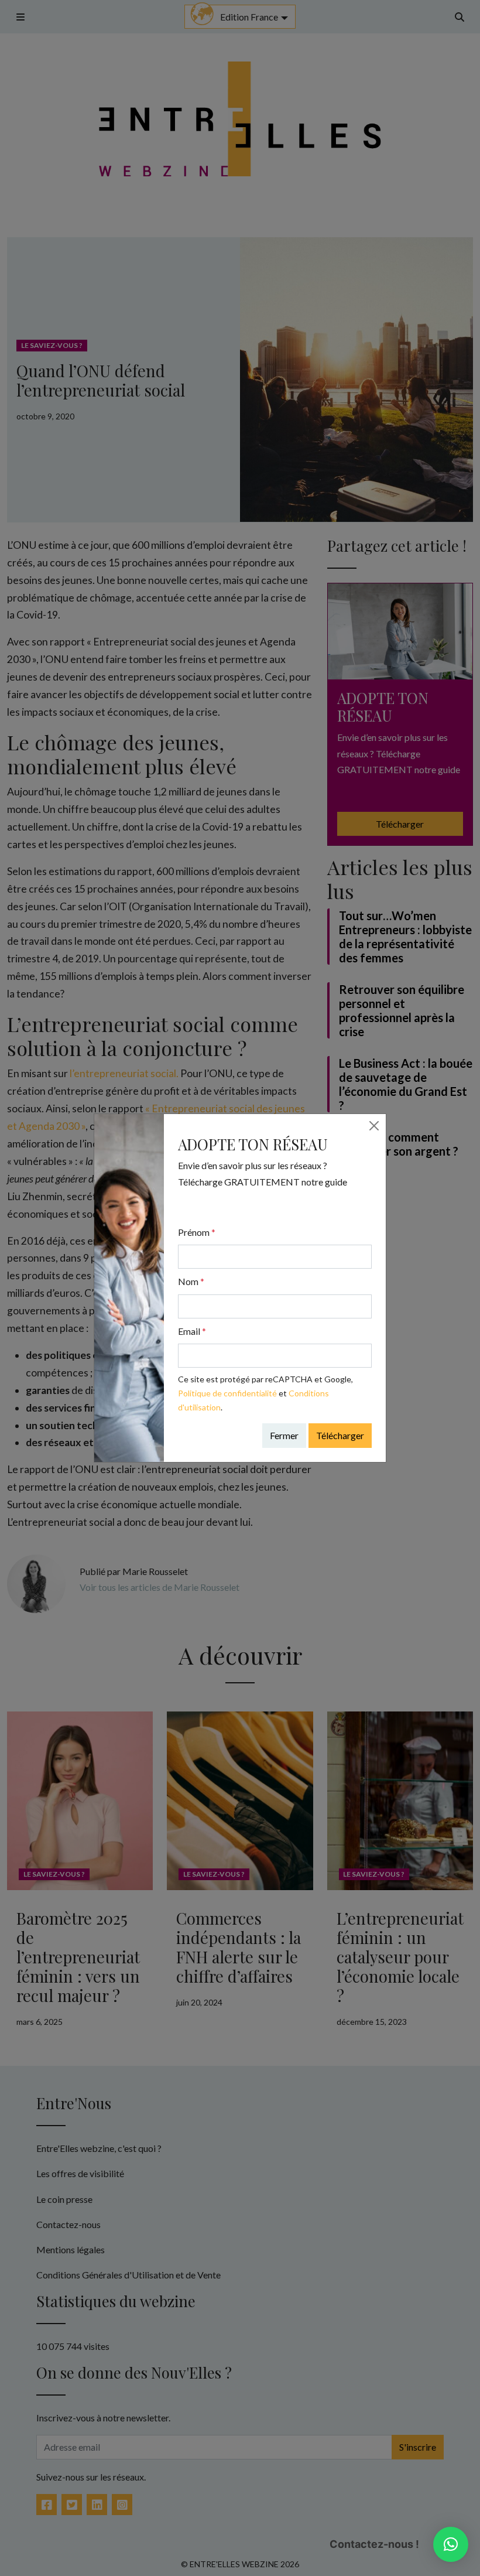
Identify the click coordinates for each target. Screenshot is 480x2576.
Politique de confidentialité (227, 1393)
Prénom (197, 1232)
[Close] (374, 1126)
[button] (451, 2544)
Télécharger (340, 1435)
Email (192, 1331)
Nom (191, 1281)
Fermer (284, 1435)
